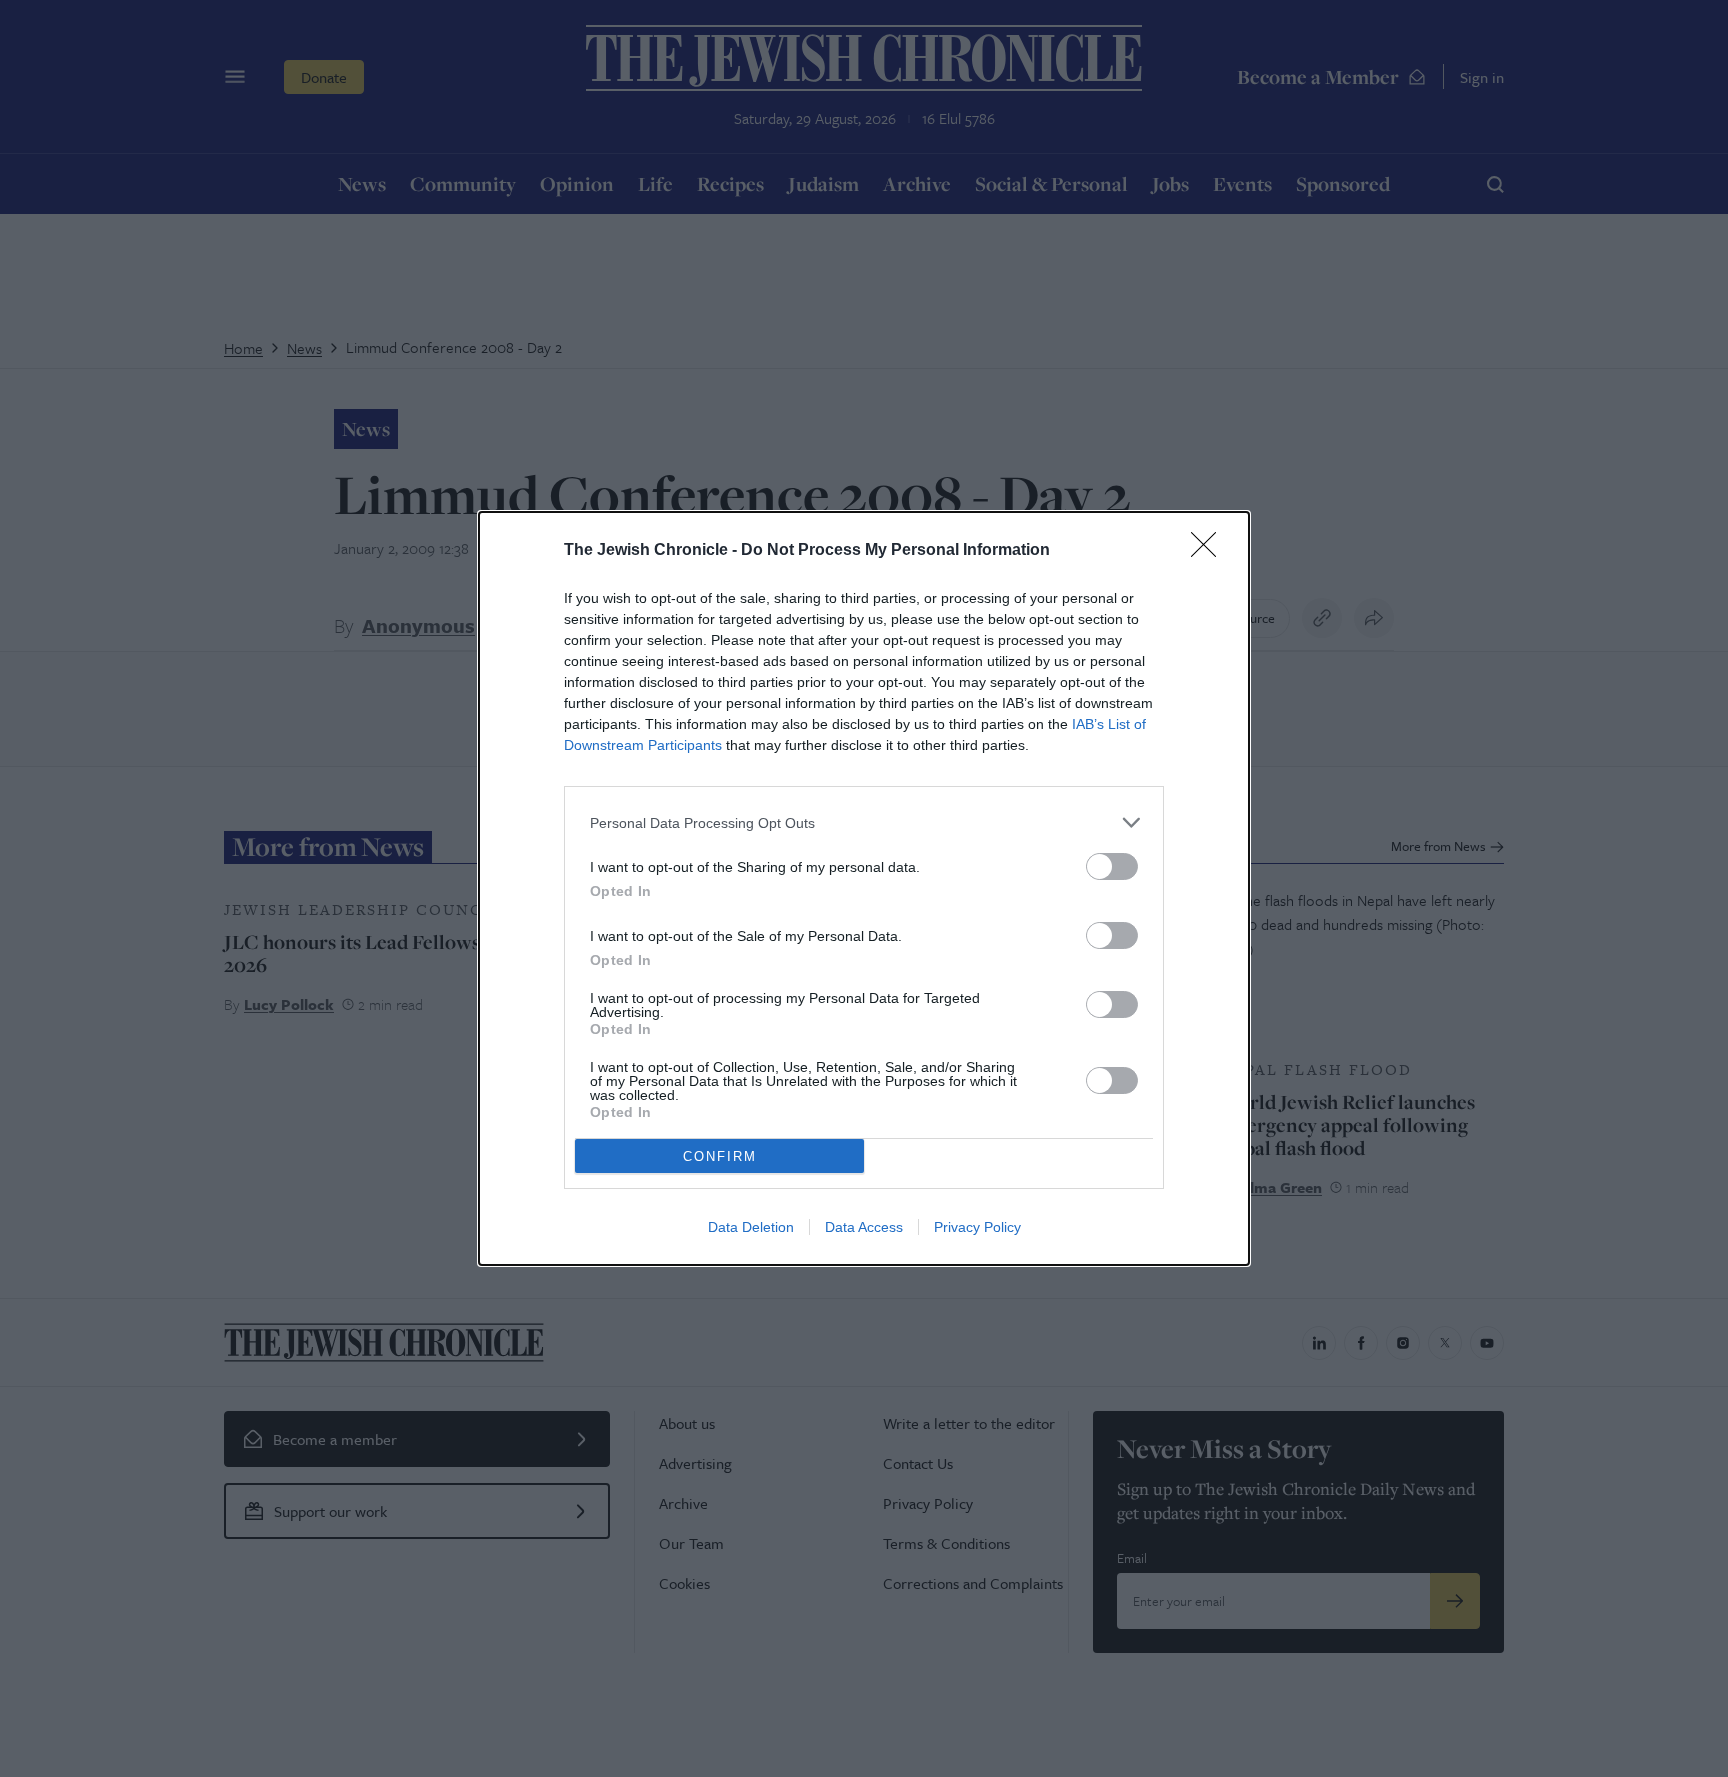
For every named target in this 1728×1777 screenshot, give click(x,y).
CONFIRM (720, 1156)
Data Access (864, 1227)
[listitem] (864, 822)
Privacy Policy (977, 1227)
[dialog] (864, 888)
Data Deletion (751, 1227)
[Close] (1210, 551)
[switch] (1112, 866)
